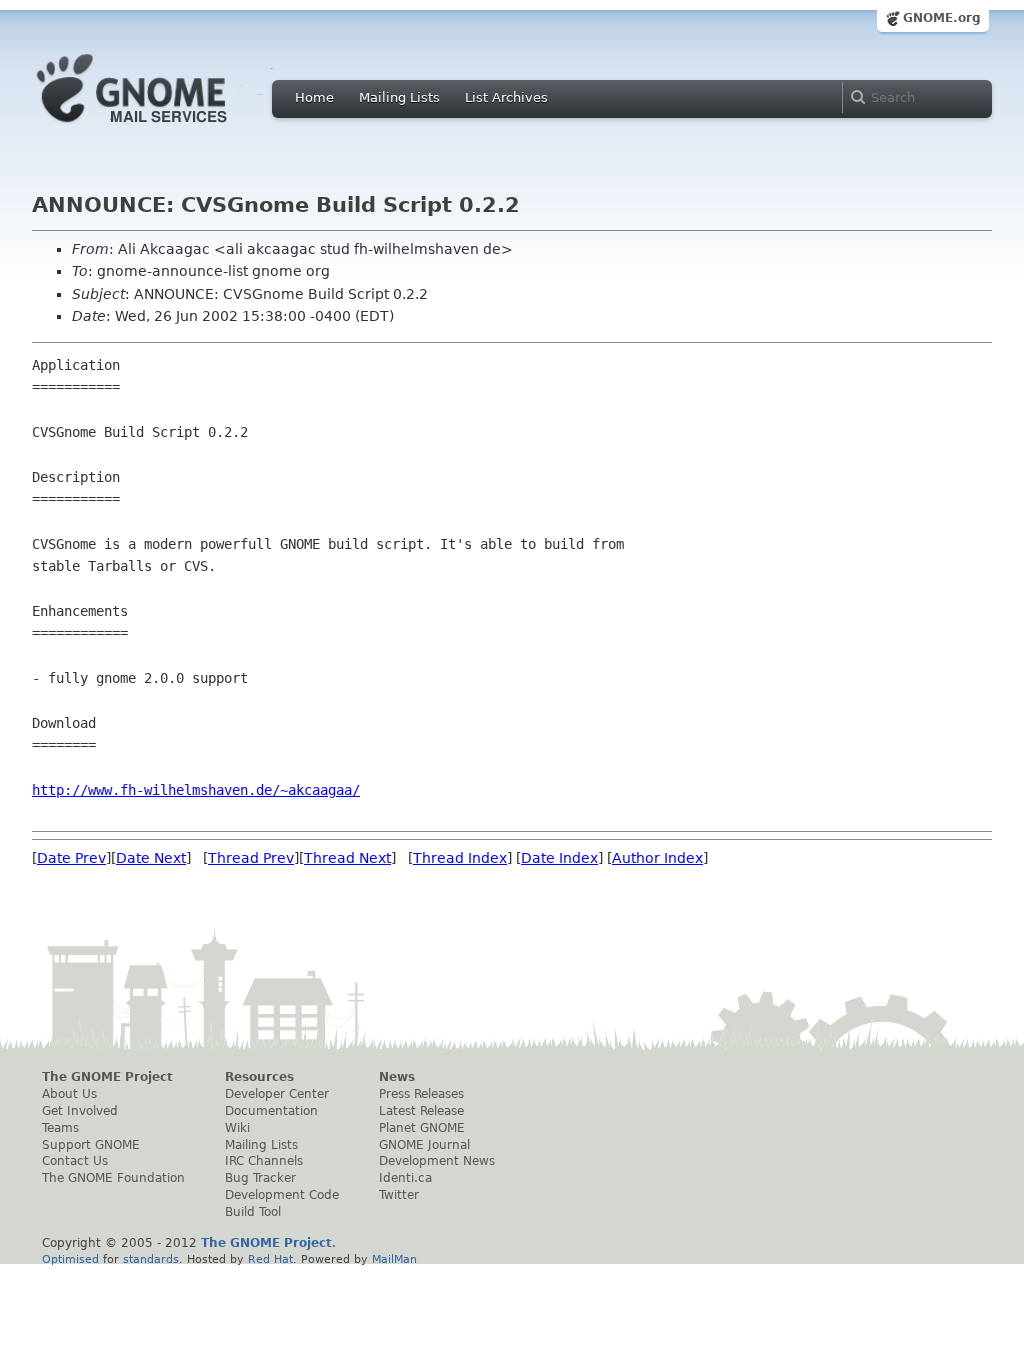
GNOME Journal (424, 1145)
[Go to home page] (162, 128)
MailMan (394, 1259)
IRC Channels (264, 1161)
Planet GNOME (422, 1128)
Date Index (559, 858)
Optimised (70, 1259)
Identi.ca (405, 1178)
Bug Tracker (260, 1178)
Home (314, 97)
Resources (259, 1077)
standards (151, 1259)
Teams (60, 1128)
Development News (437, 1161)
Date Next (151, 858)
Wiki (237, 1128)
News (397, 1077)
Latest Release (421, 1111)
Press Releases (421, 1094)
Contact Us (75, 1161)
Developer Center (277, 1094)
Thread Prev (251, 858)
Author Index (657, 858)
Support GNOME (91, 1145)
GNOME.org (942, 18)
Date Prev (71, 858)
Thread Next (347, 858)
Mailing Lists (399, 97)
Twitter (399, 1195)
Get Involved (80, 1111)
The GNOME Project (107, 1077)
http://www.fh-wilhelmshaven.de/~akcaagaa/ (196, 790)
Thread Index (460, 858)
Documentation (271, 1111)
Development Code (282, 1195)
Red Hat (270, 1259)
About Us (69, 1094)
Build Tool (253, 1212)
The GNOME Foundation (113, 1178)
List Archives (506, 97)
